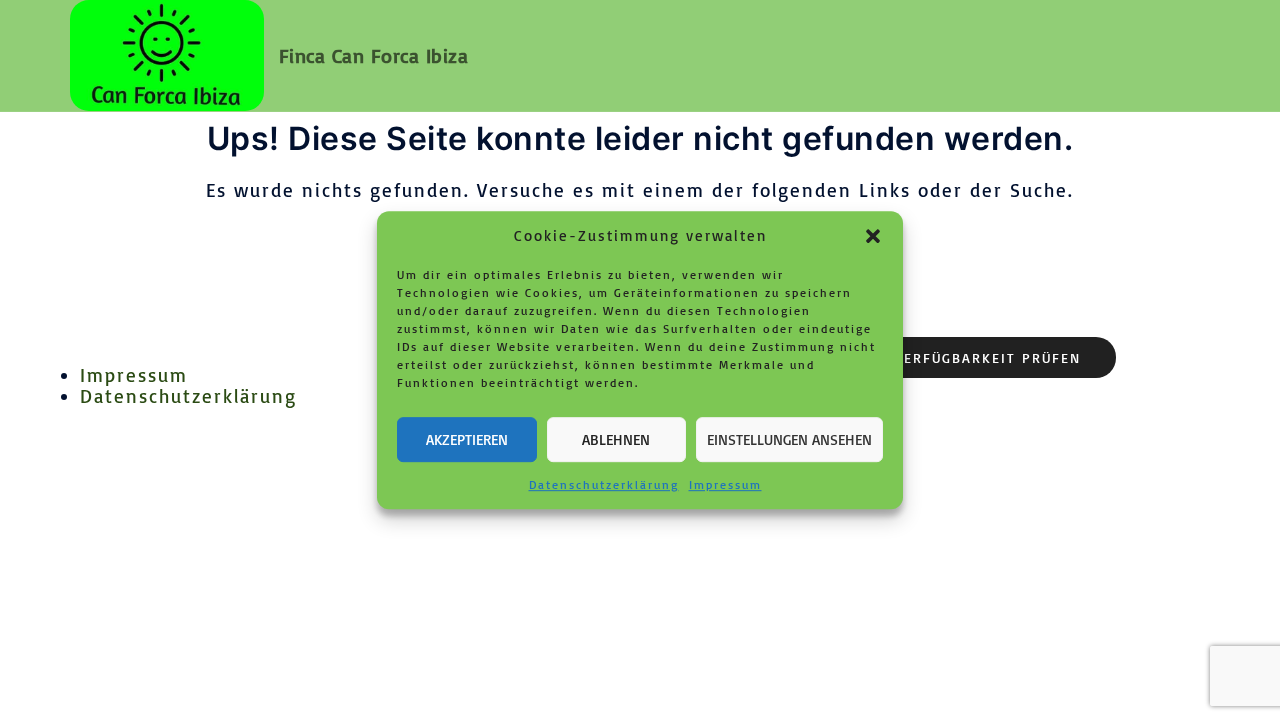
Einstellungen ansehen (789, 439)
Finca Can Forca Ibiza (374, 55)
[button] (873, 236)
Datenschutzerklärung (604, 484)
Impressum (725, 484)
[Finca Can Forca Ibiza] (167, 55)
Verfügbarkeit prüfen (988, 357)
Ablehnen (616, 439)
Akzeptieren (467, 439)
